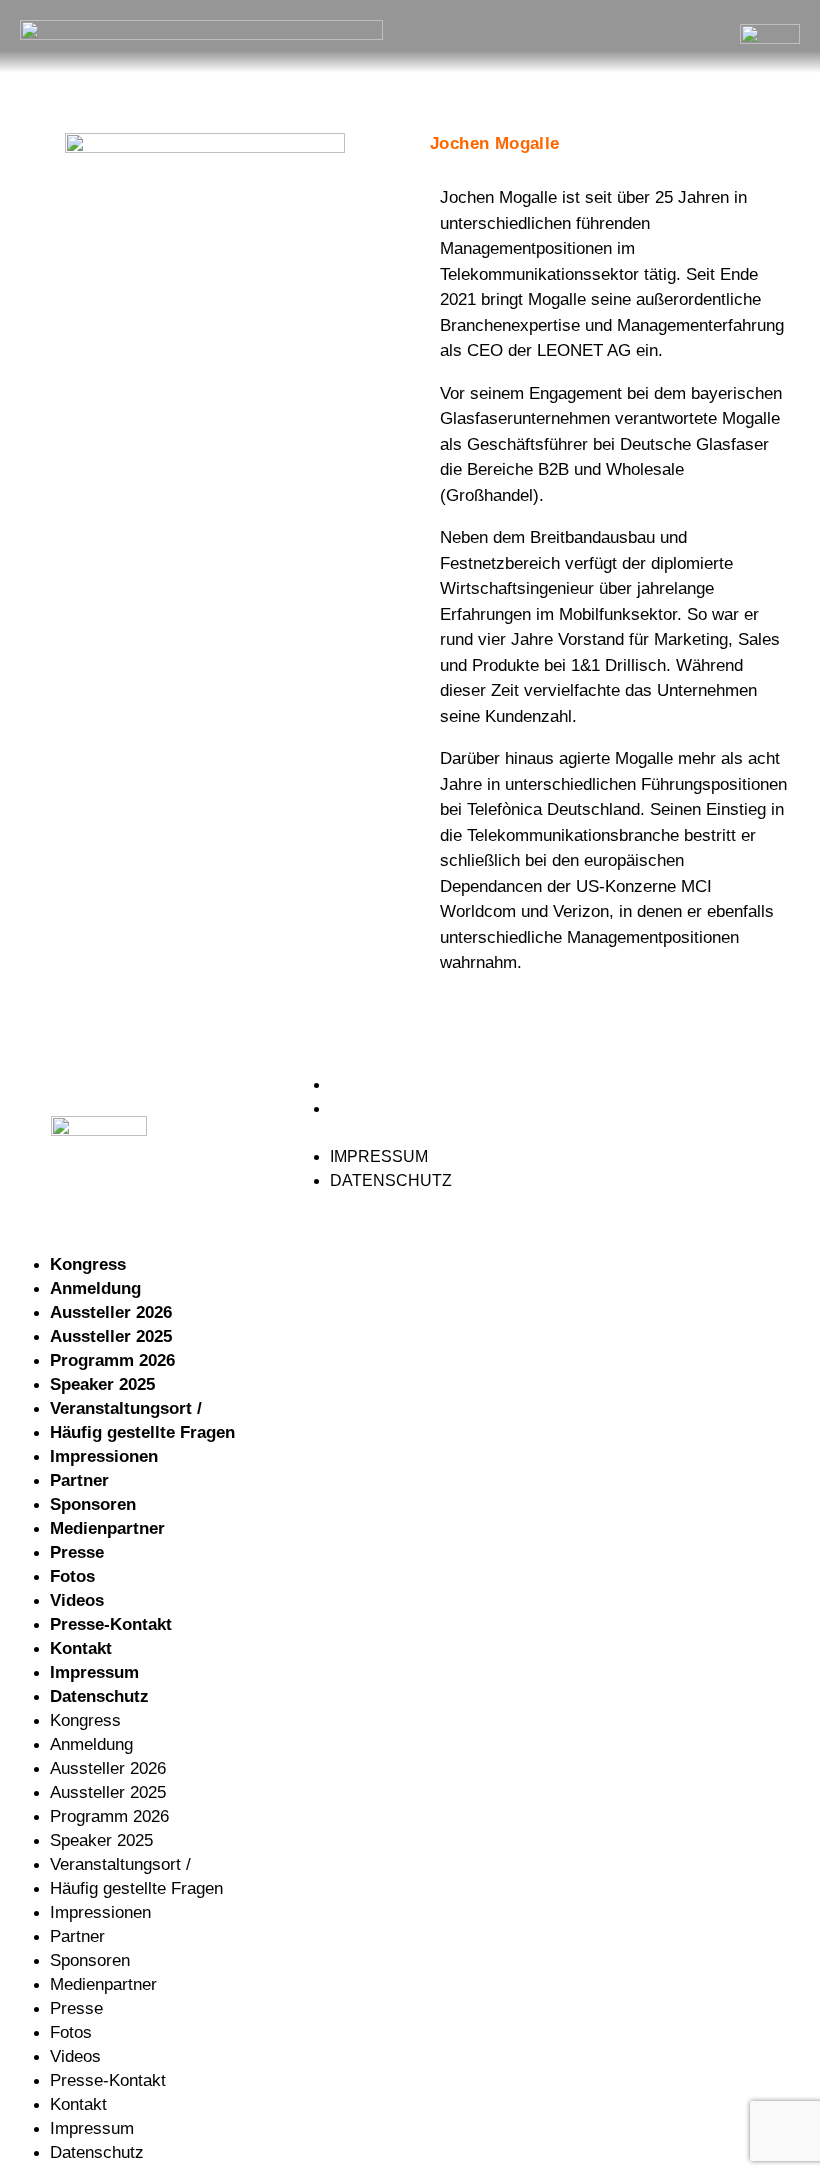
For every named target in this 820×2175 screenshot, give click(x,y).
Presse (77, 1552)
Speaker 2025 (102, 1384)
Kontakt (81, 1648)
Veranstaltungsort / (126, 1408)
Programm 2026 (112, 1360)
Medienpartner (107, 1528)
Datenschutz (391, 1108)
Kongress (88, 1264)
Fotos (72, 1576)
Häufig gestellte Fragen (142, 1432)
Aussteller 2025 (111, 1336)
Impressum (380, 1084)
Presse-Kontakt (111, 1624)
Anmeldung (95, 1288)
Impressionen (104, 1456)
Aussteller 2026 (111, 1312)
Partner (79, 1480)
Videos (77, 1600)
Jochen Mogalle (495, 143)
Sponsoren (93, 1504)
